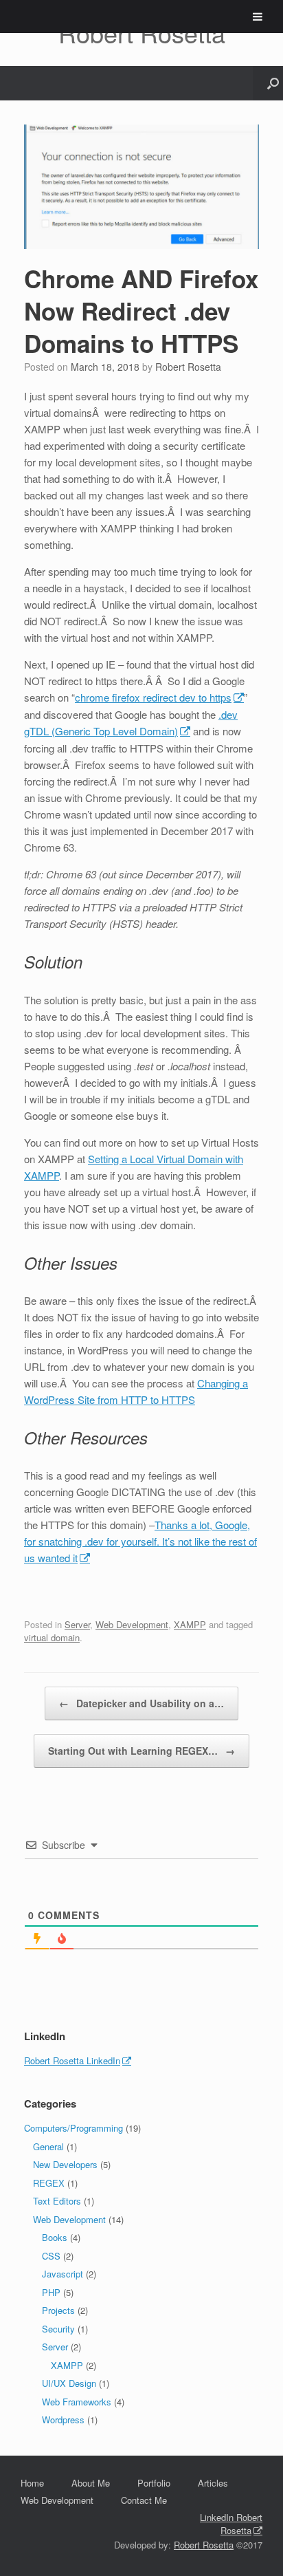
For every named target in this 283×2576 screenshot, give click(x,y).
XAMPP (190, 1624)
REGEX (49, 2183)
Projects (58, 2310)
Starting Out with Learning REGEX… (141, 1751)
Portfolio (154, 2483)
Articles (213, 2483)
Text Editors (57, 2201)
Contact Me (144, 2500)
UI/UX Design (69, 2383)
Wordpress (63, 2420)
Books (55, 2237)
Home (32, 2483)
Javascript (63, 2274)
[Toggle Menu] (258, 17)
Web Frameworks (77, 2402)
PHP (51, 2292)
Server (77, 1624)
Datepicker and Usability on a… (141, 1703)
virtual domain (52, 1637)
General (48, 2146)
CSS (51, 2256)
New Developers (65, 2164)
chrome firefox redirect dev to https (153, 697)
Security (58, 2329)
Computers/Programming (73, 2128)
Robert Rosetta (188, 367)
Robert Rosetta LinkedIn (72, 2060)
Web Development (132, 1624)
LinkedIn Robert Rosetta (231, 2524)
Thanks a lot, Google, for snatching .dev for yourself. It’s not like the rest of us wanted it (140, 1541)
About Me (91, 2483)
